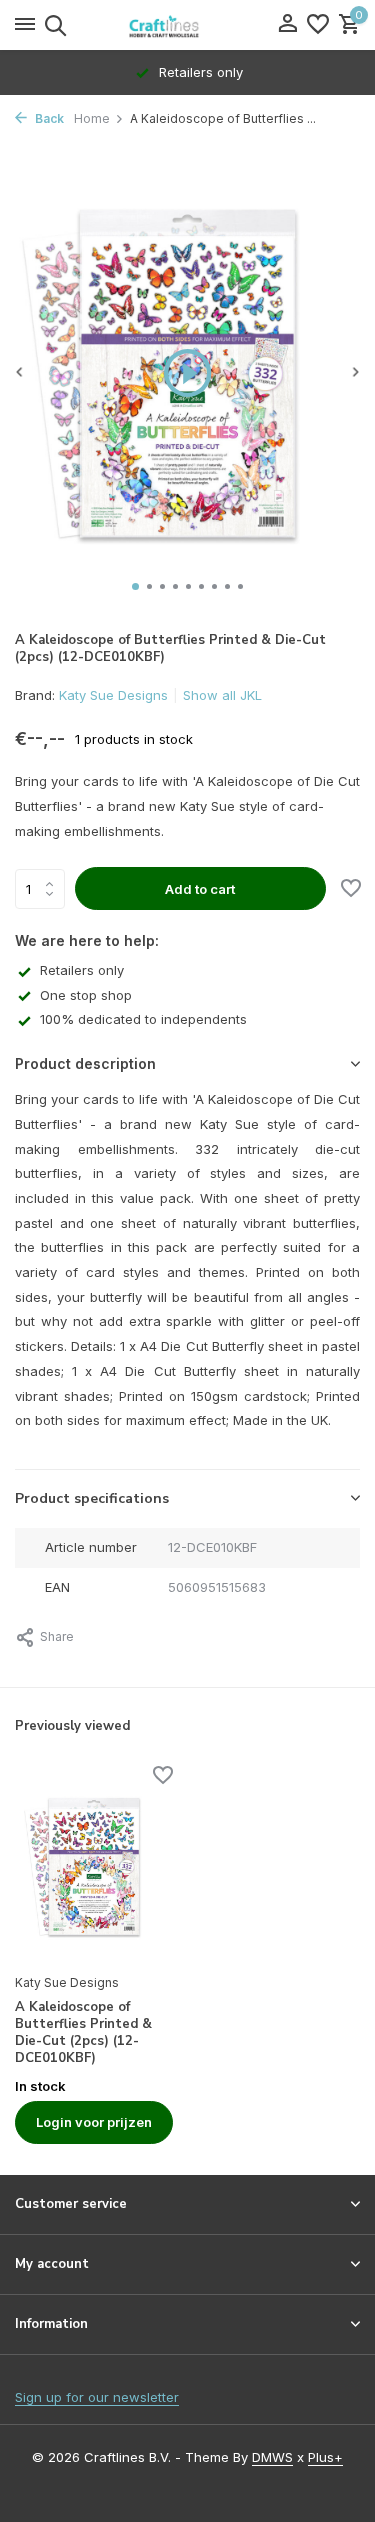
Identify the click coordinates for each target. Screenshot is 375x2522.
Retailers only (82, 970)
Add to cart (200, 889)
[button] (135, 586)
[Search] (52, 25)
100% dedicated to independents (143, 1019)
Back (48, 118)
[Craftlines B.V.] (188, 25)
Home (92, 118)
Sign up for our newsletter (97, 2397)
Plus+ (325, 2457)
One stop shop (86, 995)
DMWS (272, 2457)
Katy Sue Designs (113, 695)
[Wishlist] (318, 25)
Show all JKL (222, 695)
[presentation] (20, 371)
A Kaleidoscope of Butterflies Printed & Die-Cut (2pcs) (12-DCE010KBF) (83, 2033)
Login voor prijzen (94, 2122)
